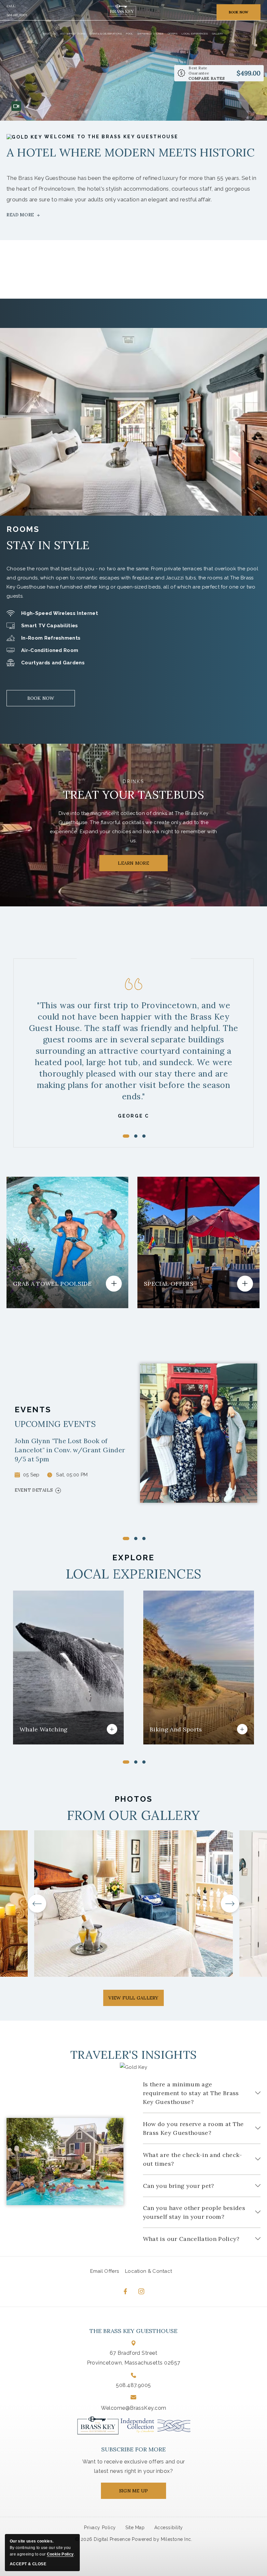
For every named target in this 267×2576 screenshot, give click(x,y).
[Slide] (126, 1539)
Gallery (218, 34)
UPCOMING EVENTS (55, 1424)
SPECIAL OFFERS (194, 1235)
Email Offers (105, 2271)
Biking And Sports (185, 1672)
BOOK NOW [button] (239, 12)
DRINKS (133, 781)
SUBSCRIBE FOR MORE (133, 2449)
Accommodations (73, 34)
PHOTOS (134, 1799)
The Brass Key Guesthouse (133, 2331)
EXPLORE (133, 1558)
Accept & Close (28, 2564)
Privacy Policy (100, 2528)
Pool (130, 34)
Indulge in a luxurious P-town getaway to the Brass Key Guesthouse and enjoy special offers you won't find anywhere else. (197, 1266)
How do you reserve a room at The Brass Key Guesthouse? (193, 2128)
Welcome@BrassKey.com (134, 2408)
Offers (173, 34)
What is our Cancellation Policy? (191, 2239)
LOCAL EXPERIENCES (134, 1574)
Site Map (135, 2528)
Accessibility (169, 2528)
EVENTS (33, 1410)
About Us (49, 34)
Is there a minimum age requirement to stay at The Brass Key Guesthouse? (191, 2093)
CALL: (11, 6)
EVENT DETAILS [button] (34, 1490)
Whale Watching (52, 1672)
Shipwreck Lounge (150, 34)
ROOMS (23, 529)
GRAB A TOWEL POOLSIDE (60, 1228)
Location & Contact (148, 2271)
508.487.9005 (17, 16)
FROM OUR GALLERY (133, 1815)
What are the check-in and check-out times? (193, 2159)
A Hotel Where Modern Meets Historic (131, 152)
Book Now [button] (42, 701)
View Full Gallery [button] (133, 2000)
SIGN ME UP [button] (140, 2493)
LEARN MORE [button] (140, 866)
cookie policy (60, 2554)
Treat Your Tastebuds (133, 795)
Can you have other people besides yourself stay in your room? (194, 2212)
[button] (11, 1772)
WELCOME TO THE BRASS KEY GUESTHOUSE (110, 137)
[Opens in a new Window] (155, 2425)
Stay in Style (48, 545)
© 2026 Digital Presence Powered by (117, 2539)
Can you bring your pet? (179, 2186)
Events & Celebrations (106, 34)
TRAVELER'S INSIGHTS (133, 2055)
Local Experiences (195, 34)
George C (133, 1116)
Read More (21, 215)
